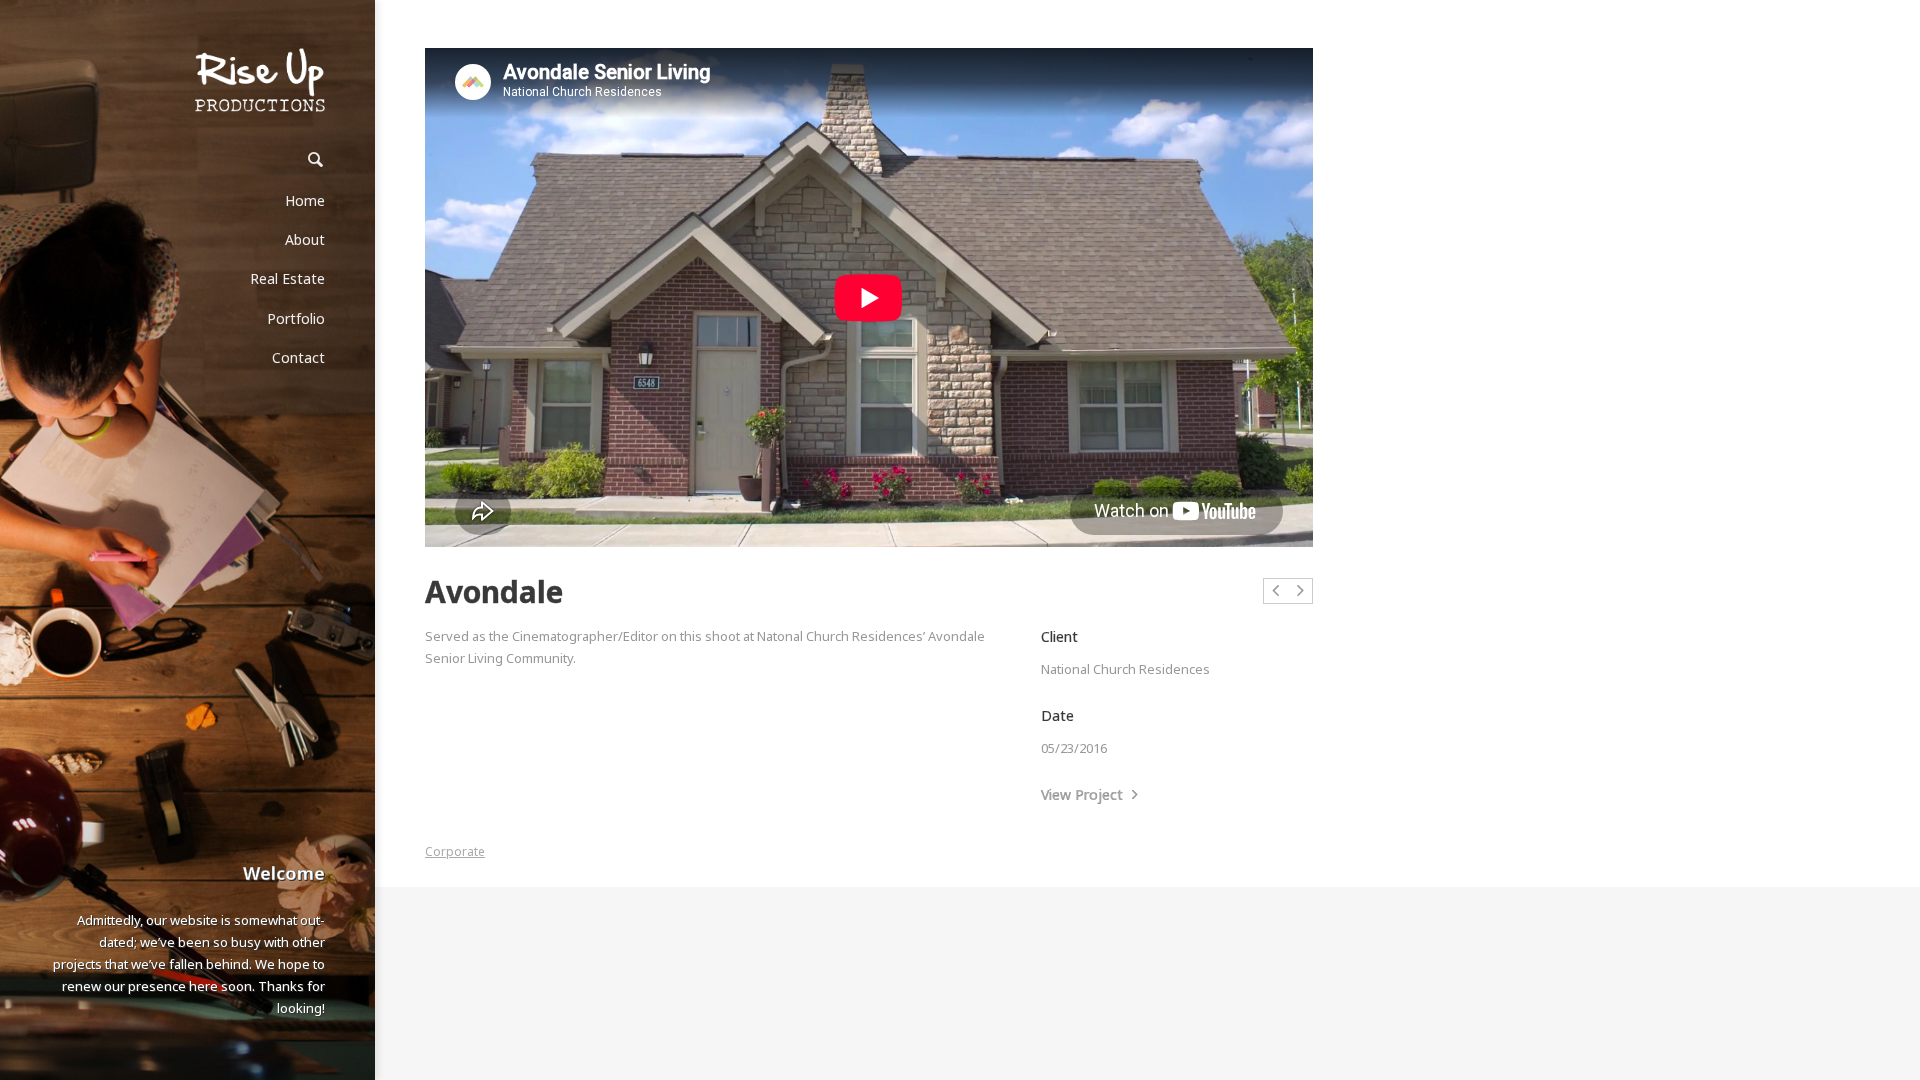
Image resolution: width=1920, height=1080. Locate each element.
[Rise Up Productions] (260, 80)
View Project (1084, 794)
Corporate (455, 851)
